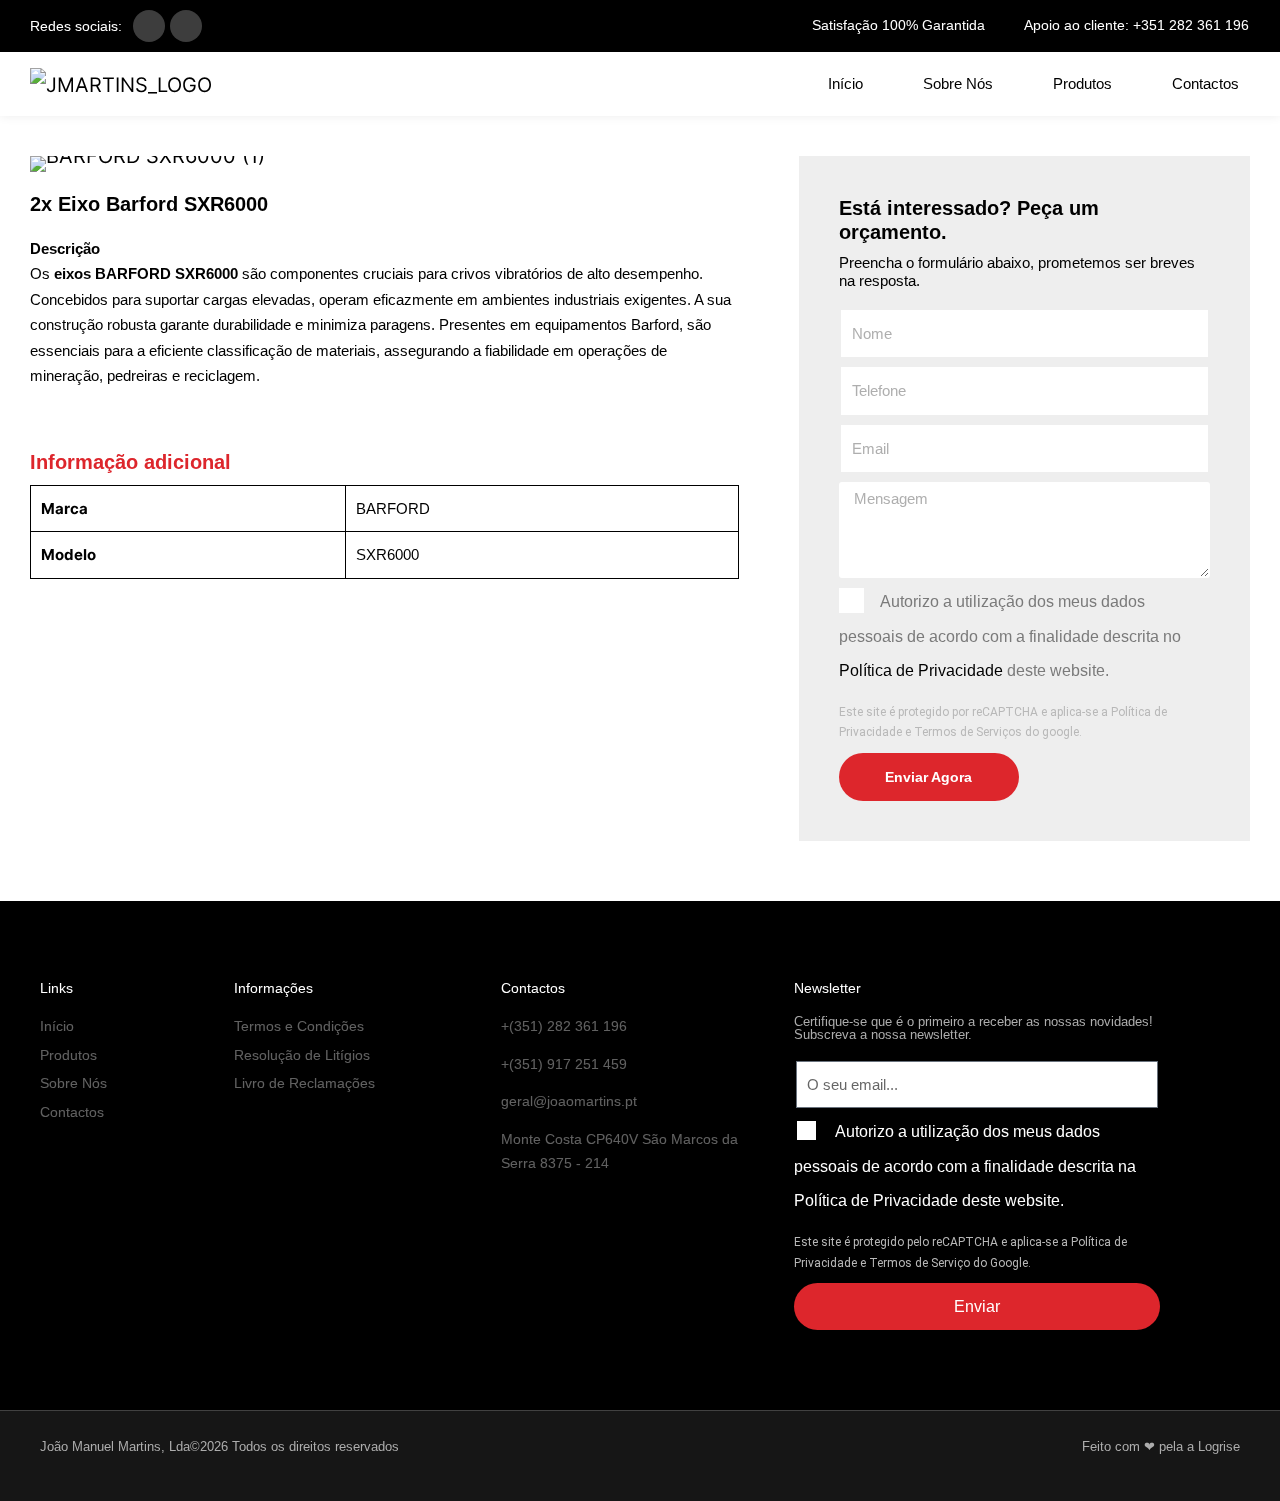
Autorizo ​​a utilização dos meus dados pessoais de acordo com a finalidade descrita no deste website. (1010, 636)
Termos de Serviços (968, 732)
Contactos (1205, 83)
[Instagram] (186, 26)
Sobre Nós (958, 83)
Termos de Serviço (919, 1263)
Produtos (1082, 83)
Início (845, 83)
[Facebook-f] (149, 26)
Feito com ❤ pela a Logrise (1161, 1446)
